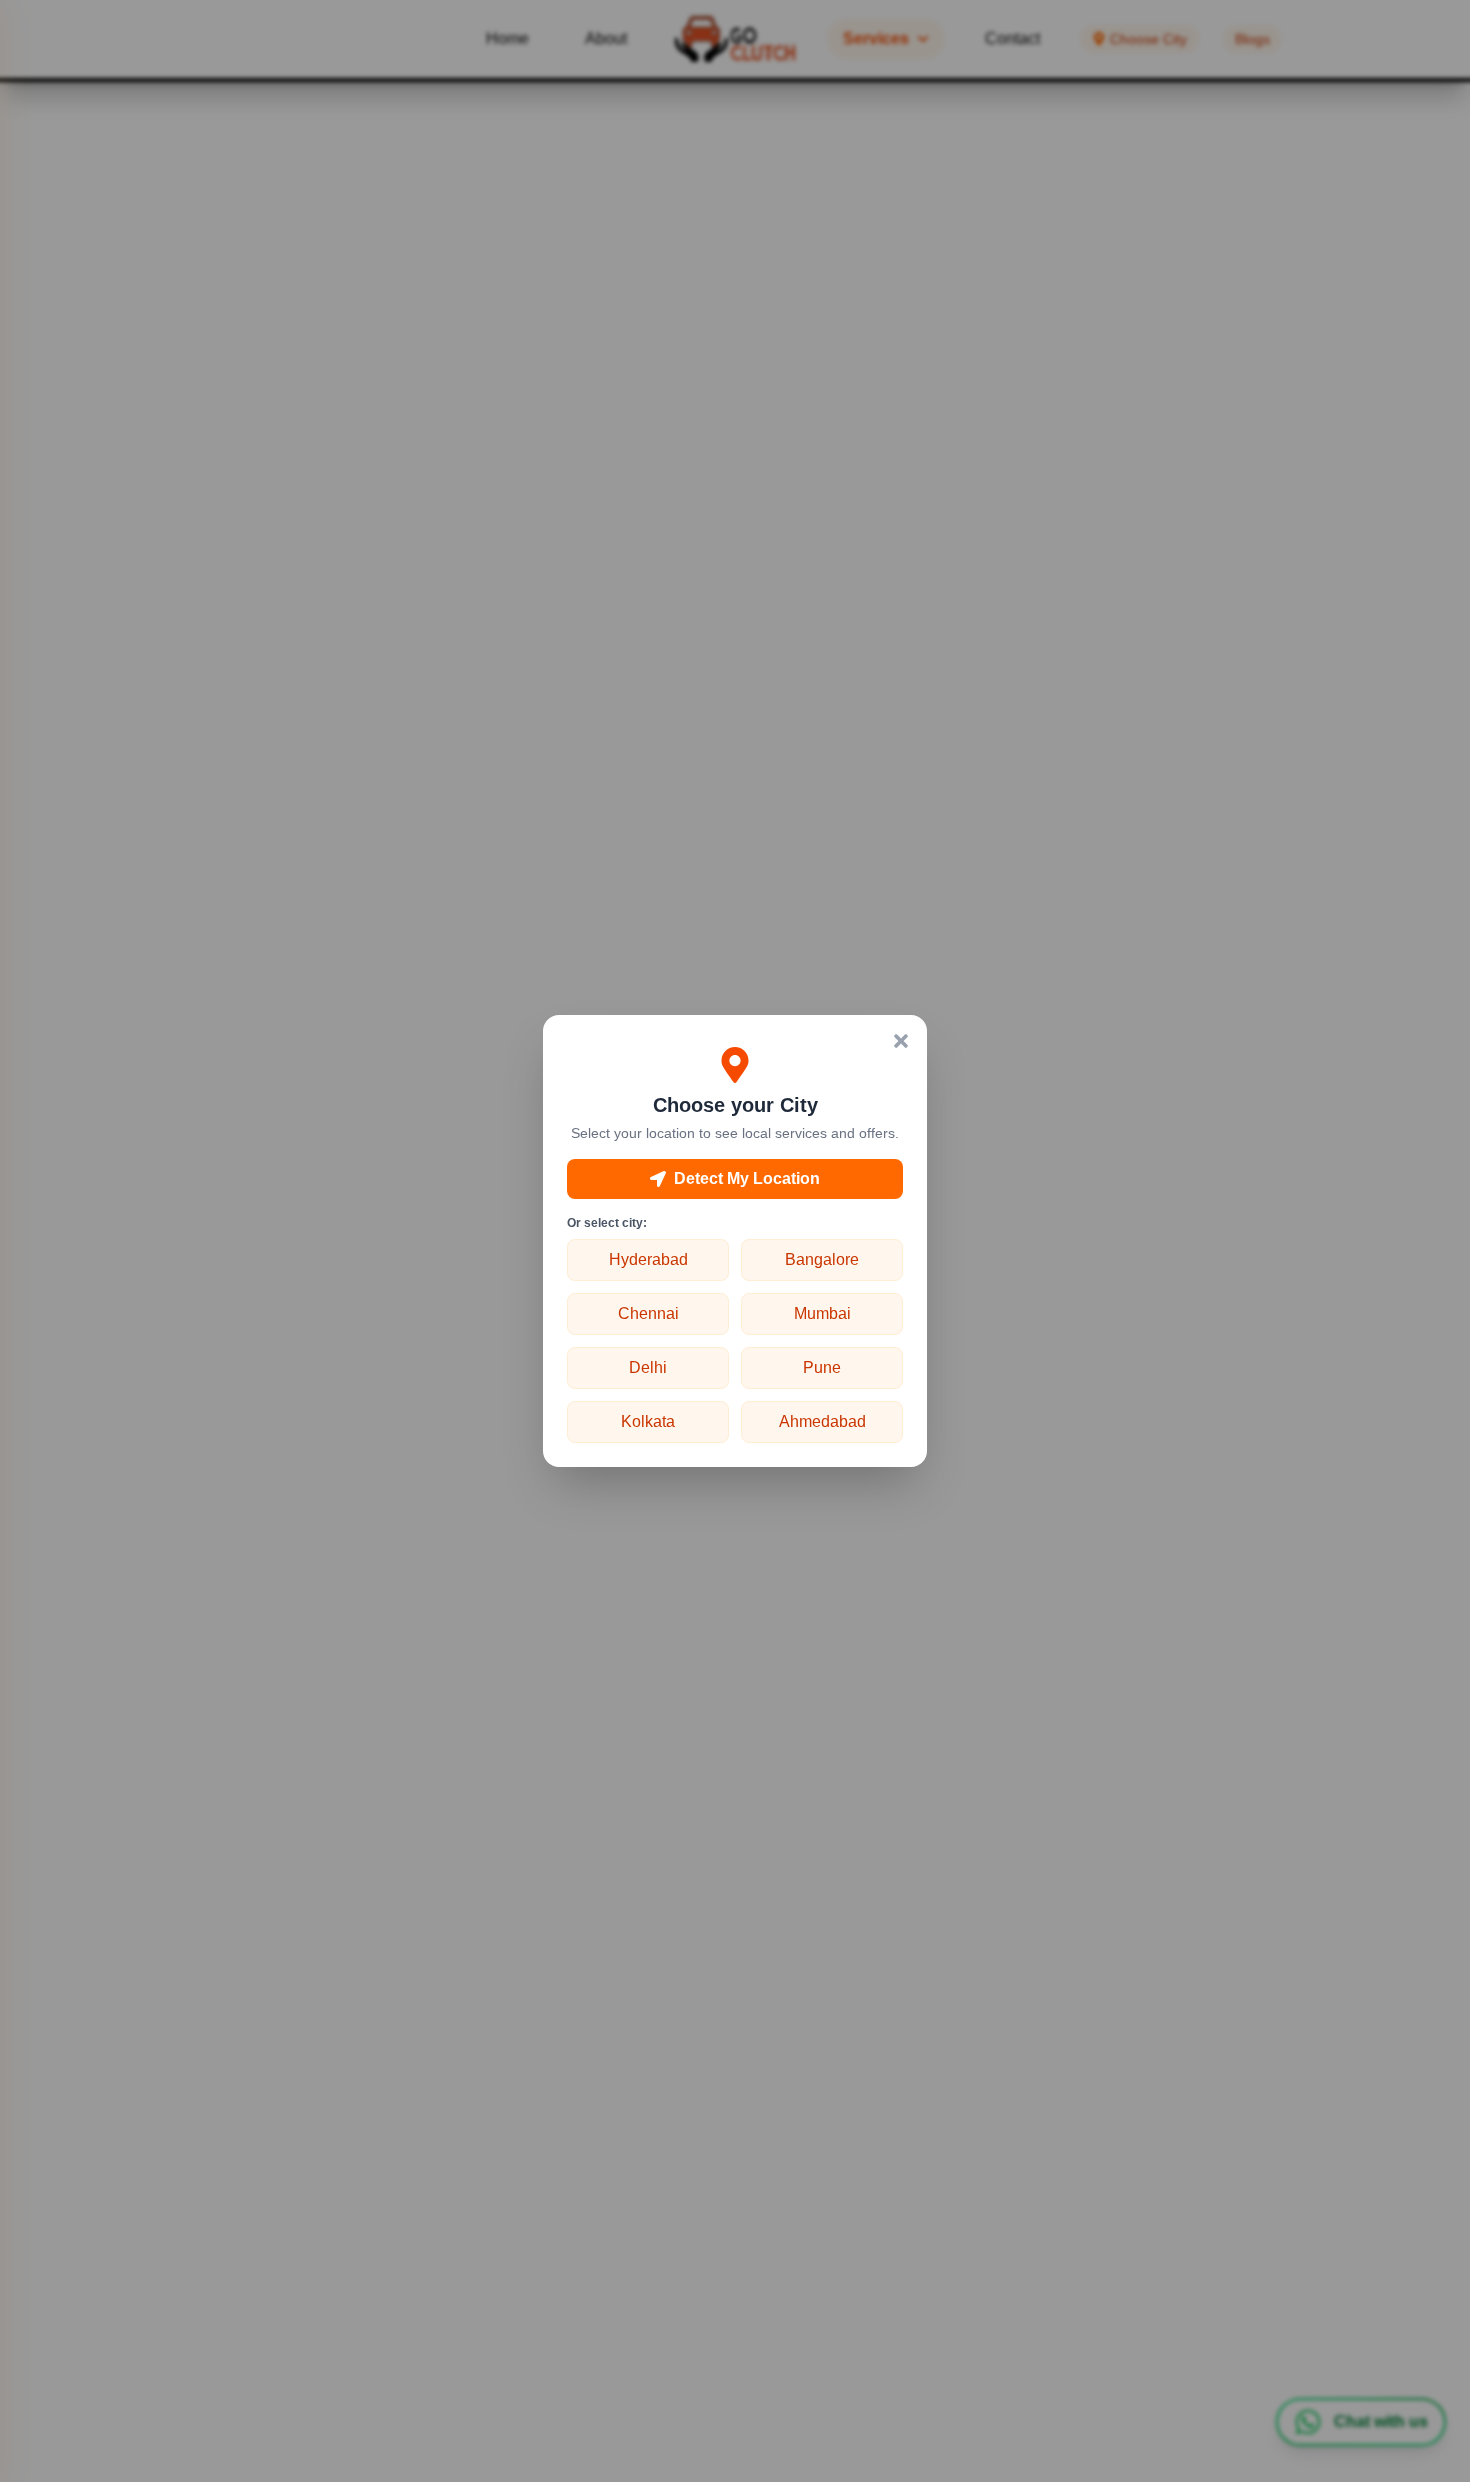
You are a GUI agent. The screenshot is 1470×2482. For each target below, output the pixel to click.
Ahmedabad (822, 1421)
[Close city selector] (901, 1041)
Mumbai (822, 1313)
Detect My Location (747, 1178)
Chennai (648, 1313)
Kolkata (648, 1421)
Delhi (648, 1367)
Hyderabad (648, 1259)
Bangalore (822, 1259)
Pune (822, 1367)
